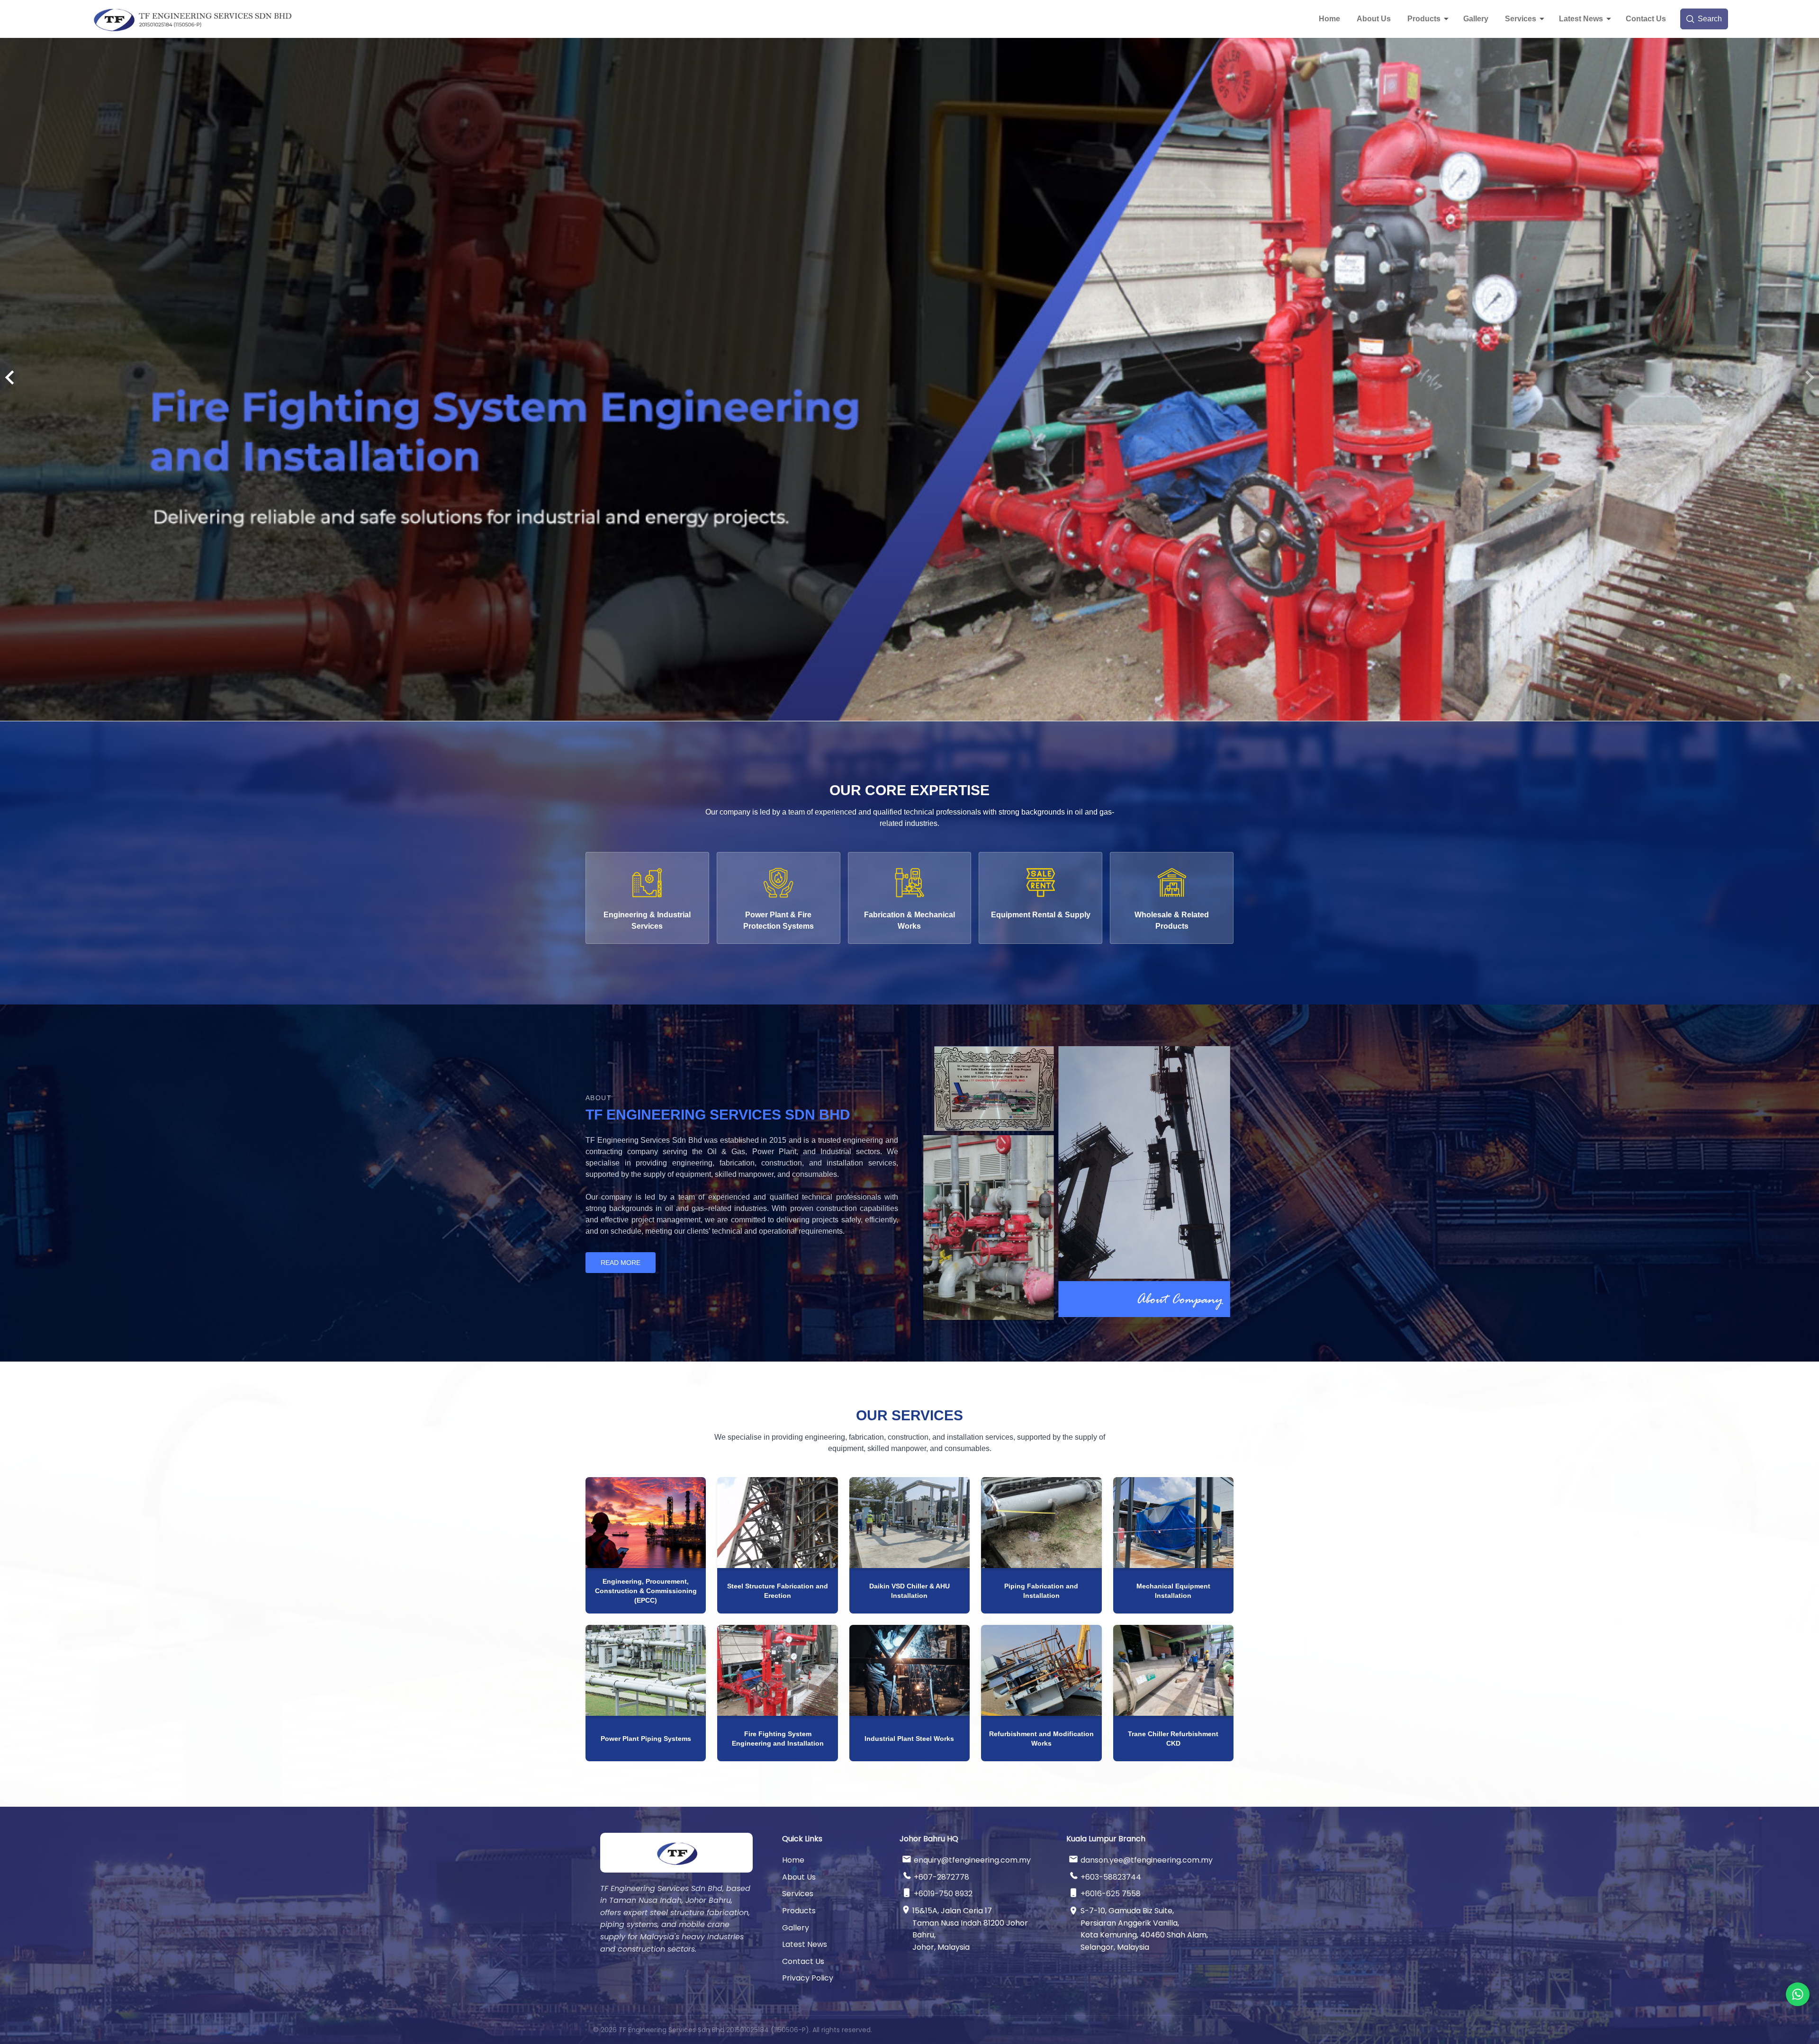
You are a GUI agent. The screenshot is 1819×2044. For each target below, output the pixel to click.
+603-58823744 (1111, 1877)
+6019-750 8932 (943, 1894)
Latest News (1581, 19)
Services (1521, 19)
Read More (621, 1263)
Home (1329, 19)
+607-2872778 (941, 1877)
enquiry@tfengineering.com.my (972, 1860)
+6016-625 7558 (1111, 1894)
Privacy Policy (808, 1978)
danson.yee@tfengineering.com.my (1147, 1860)
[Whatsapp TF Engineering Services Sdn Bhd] (1798, 1994)
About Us (1374, 19)
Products (1424, 19)
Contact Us (1646, 19)
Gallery (1476, 19)
